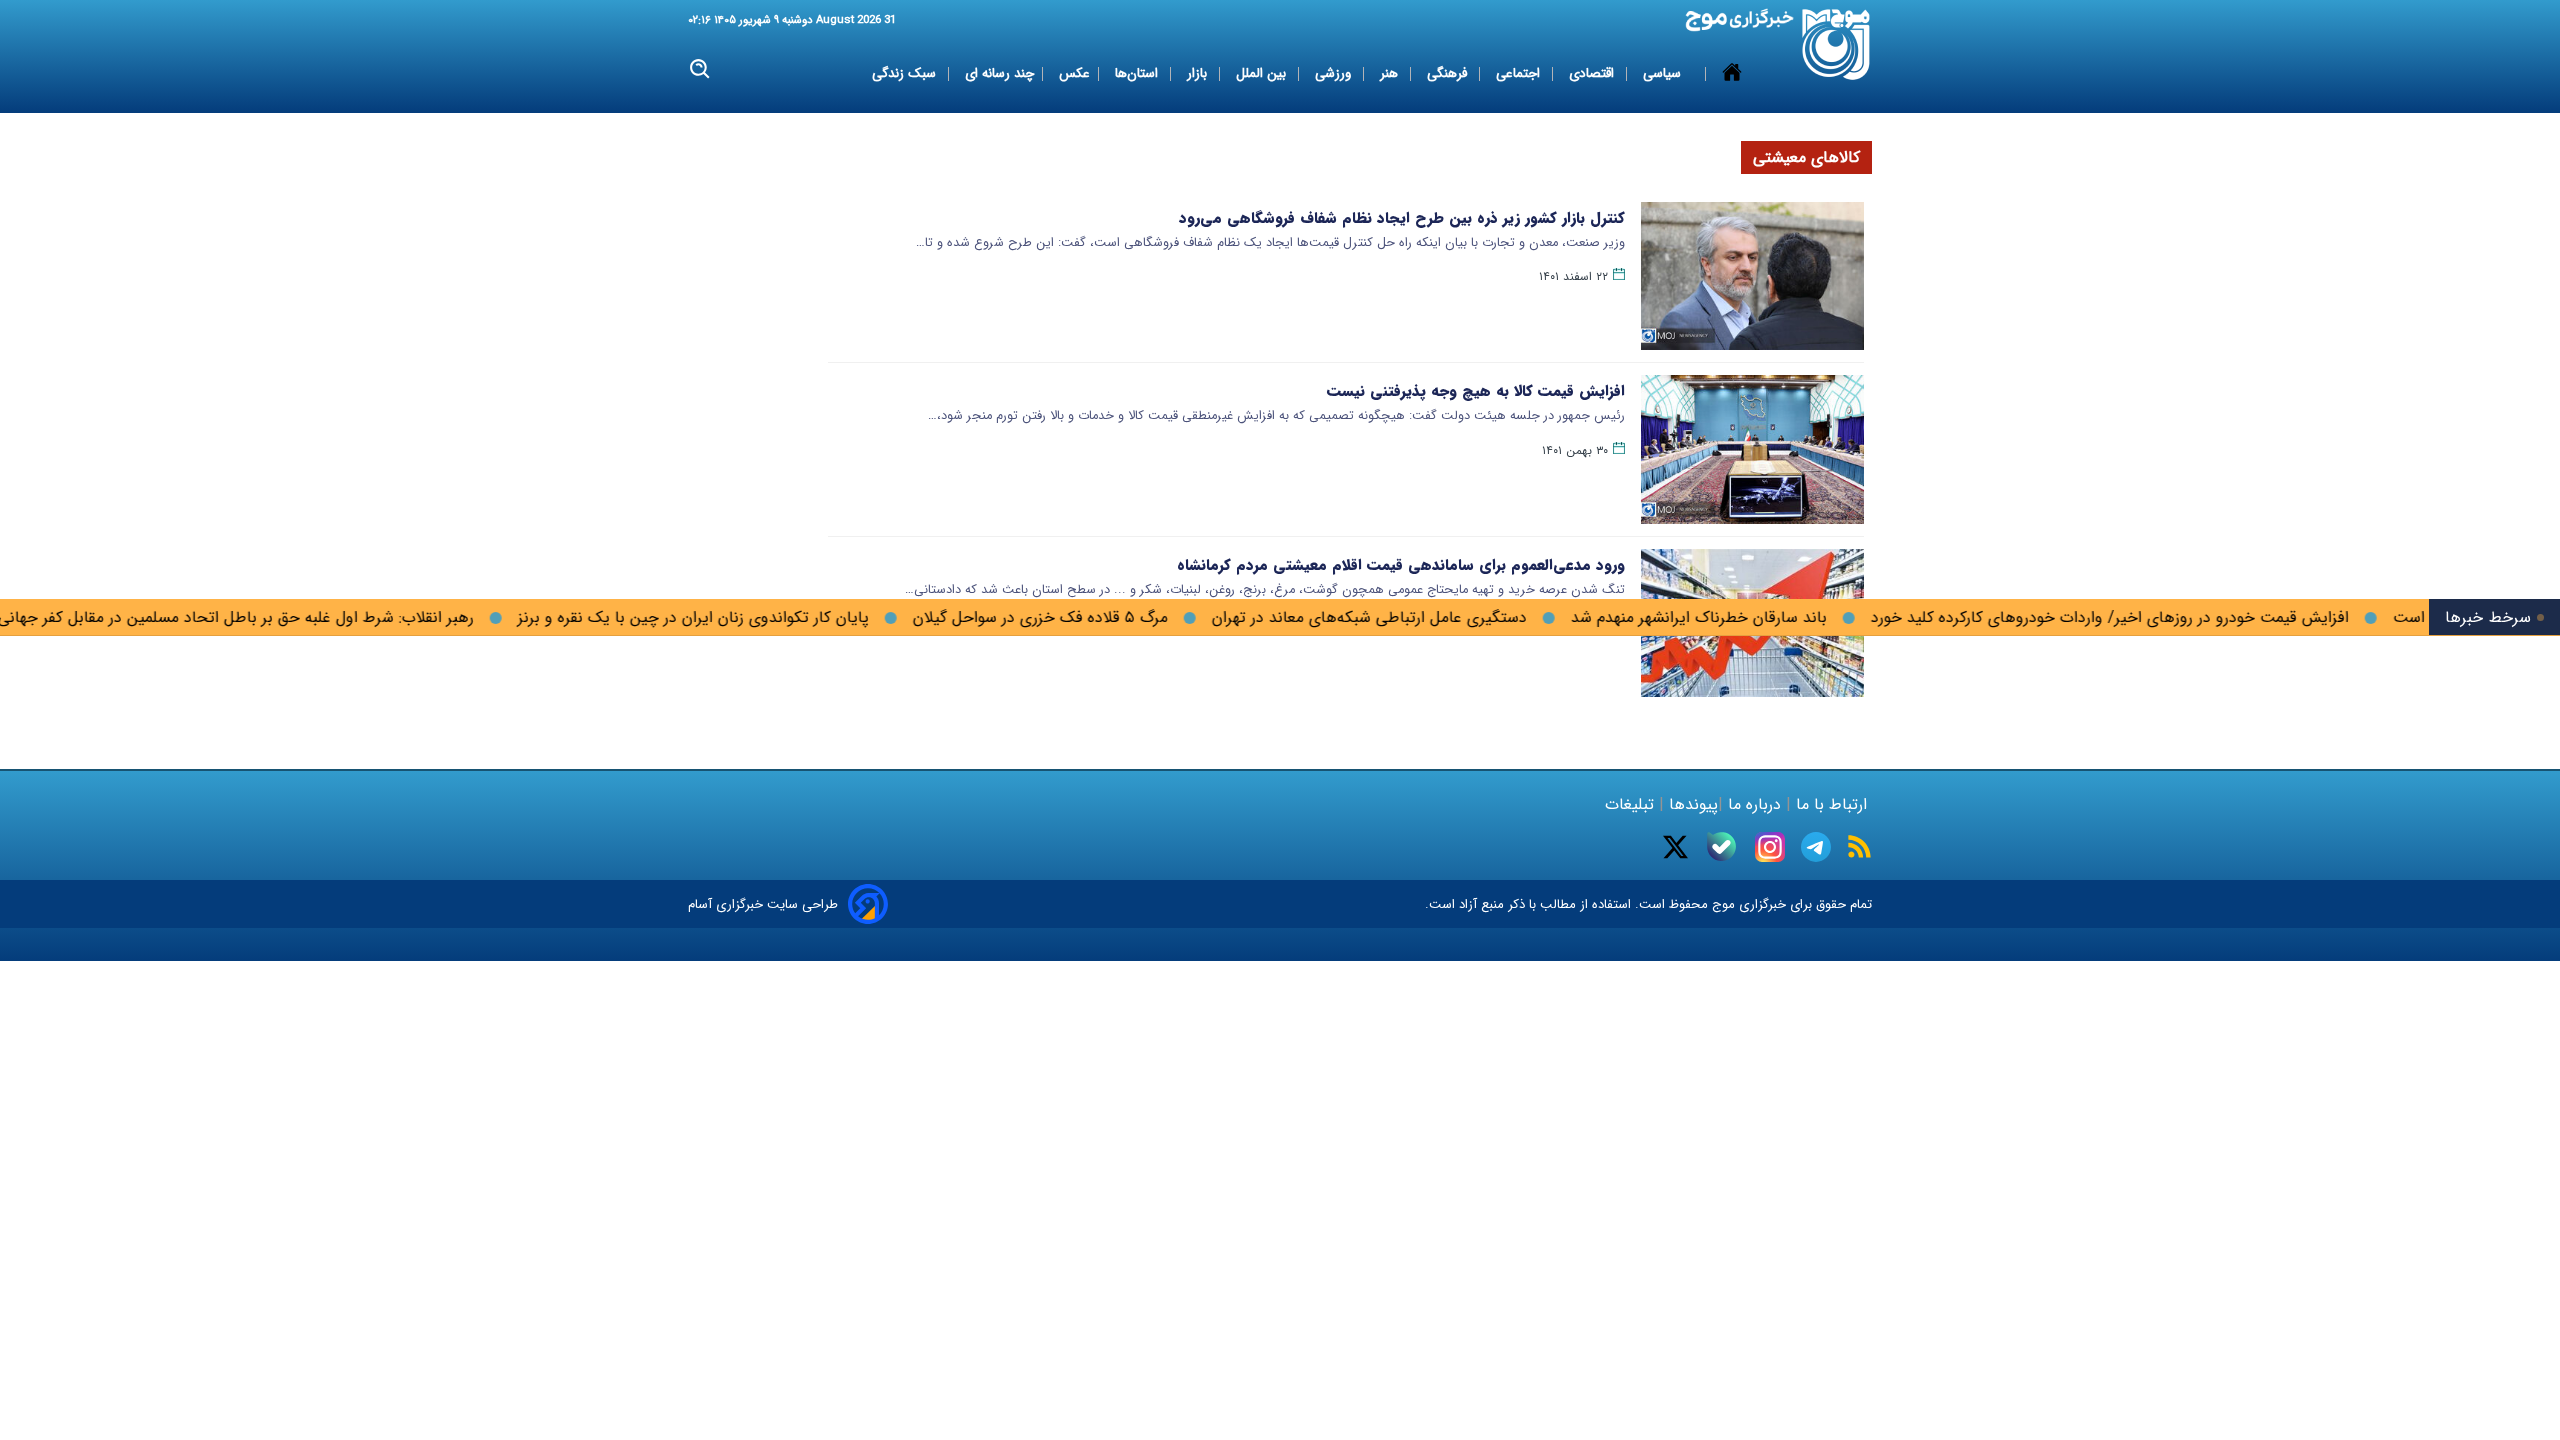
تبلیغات (1632, 804)
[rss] (1859, 846)
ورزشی (1335, 73)
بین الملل (1263, 73)
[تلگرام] (1816, 847)
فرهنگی (1449, 73)
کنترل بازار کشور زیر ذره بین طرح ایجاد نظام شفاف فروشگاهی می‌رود (1402, 218)
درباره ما (1754, 804)
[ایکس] (1675, 847)
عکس (1074, 73)
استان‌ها (1138, 73)
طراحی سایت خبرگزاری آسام (763, 904)
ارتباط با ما (1831, 804)
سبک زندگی (906, 73)
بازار (1199, 73)
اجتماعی (1520, 73)
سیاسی (1664, 73)
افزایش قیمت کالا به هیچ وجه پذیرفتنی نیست (1476, 391)
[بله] (1721, 846)
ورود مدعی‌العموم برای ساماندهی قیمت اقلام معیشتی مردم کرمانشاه (1401, 565)
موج (1721, 904)
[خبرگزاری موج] (1836, 44)
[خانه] (1732, 74)
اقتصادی (1593, 73)
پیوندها (1691, 804)
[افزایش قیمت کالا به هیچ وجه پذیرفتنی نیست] (1752, 449)
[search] (700, 69)
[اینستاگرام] (1770, 847)
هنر (1391, 73)
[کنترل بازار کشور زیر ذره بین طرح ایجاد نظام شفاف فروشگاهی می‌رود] (1752, 276)
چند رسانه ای (999, 73)
